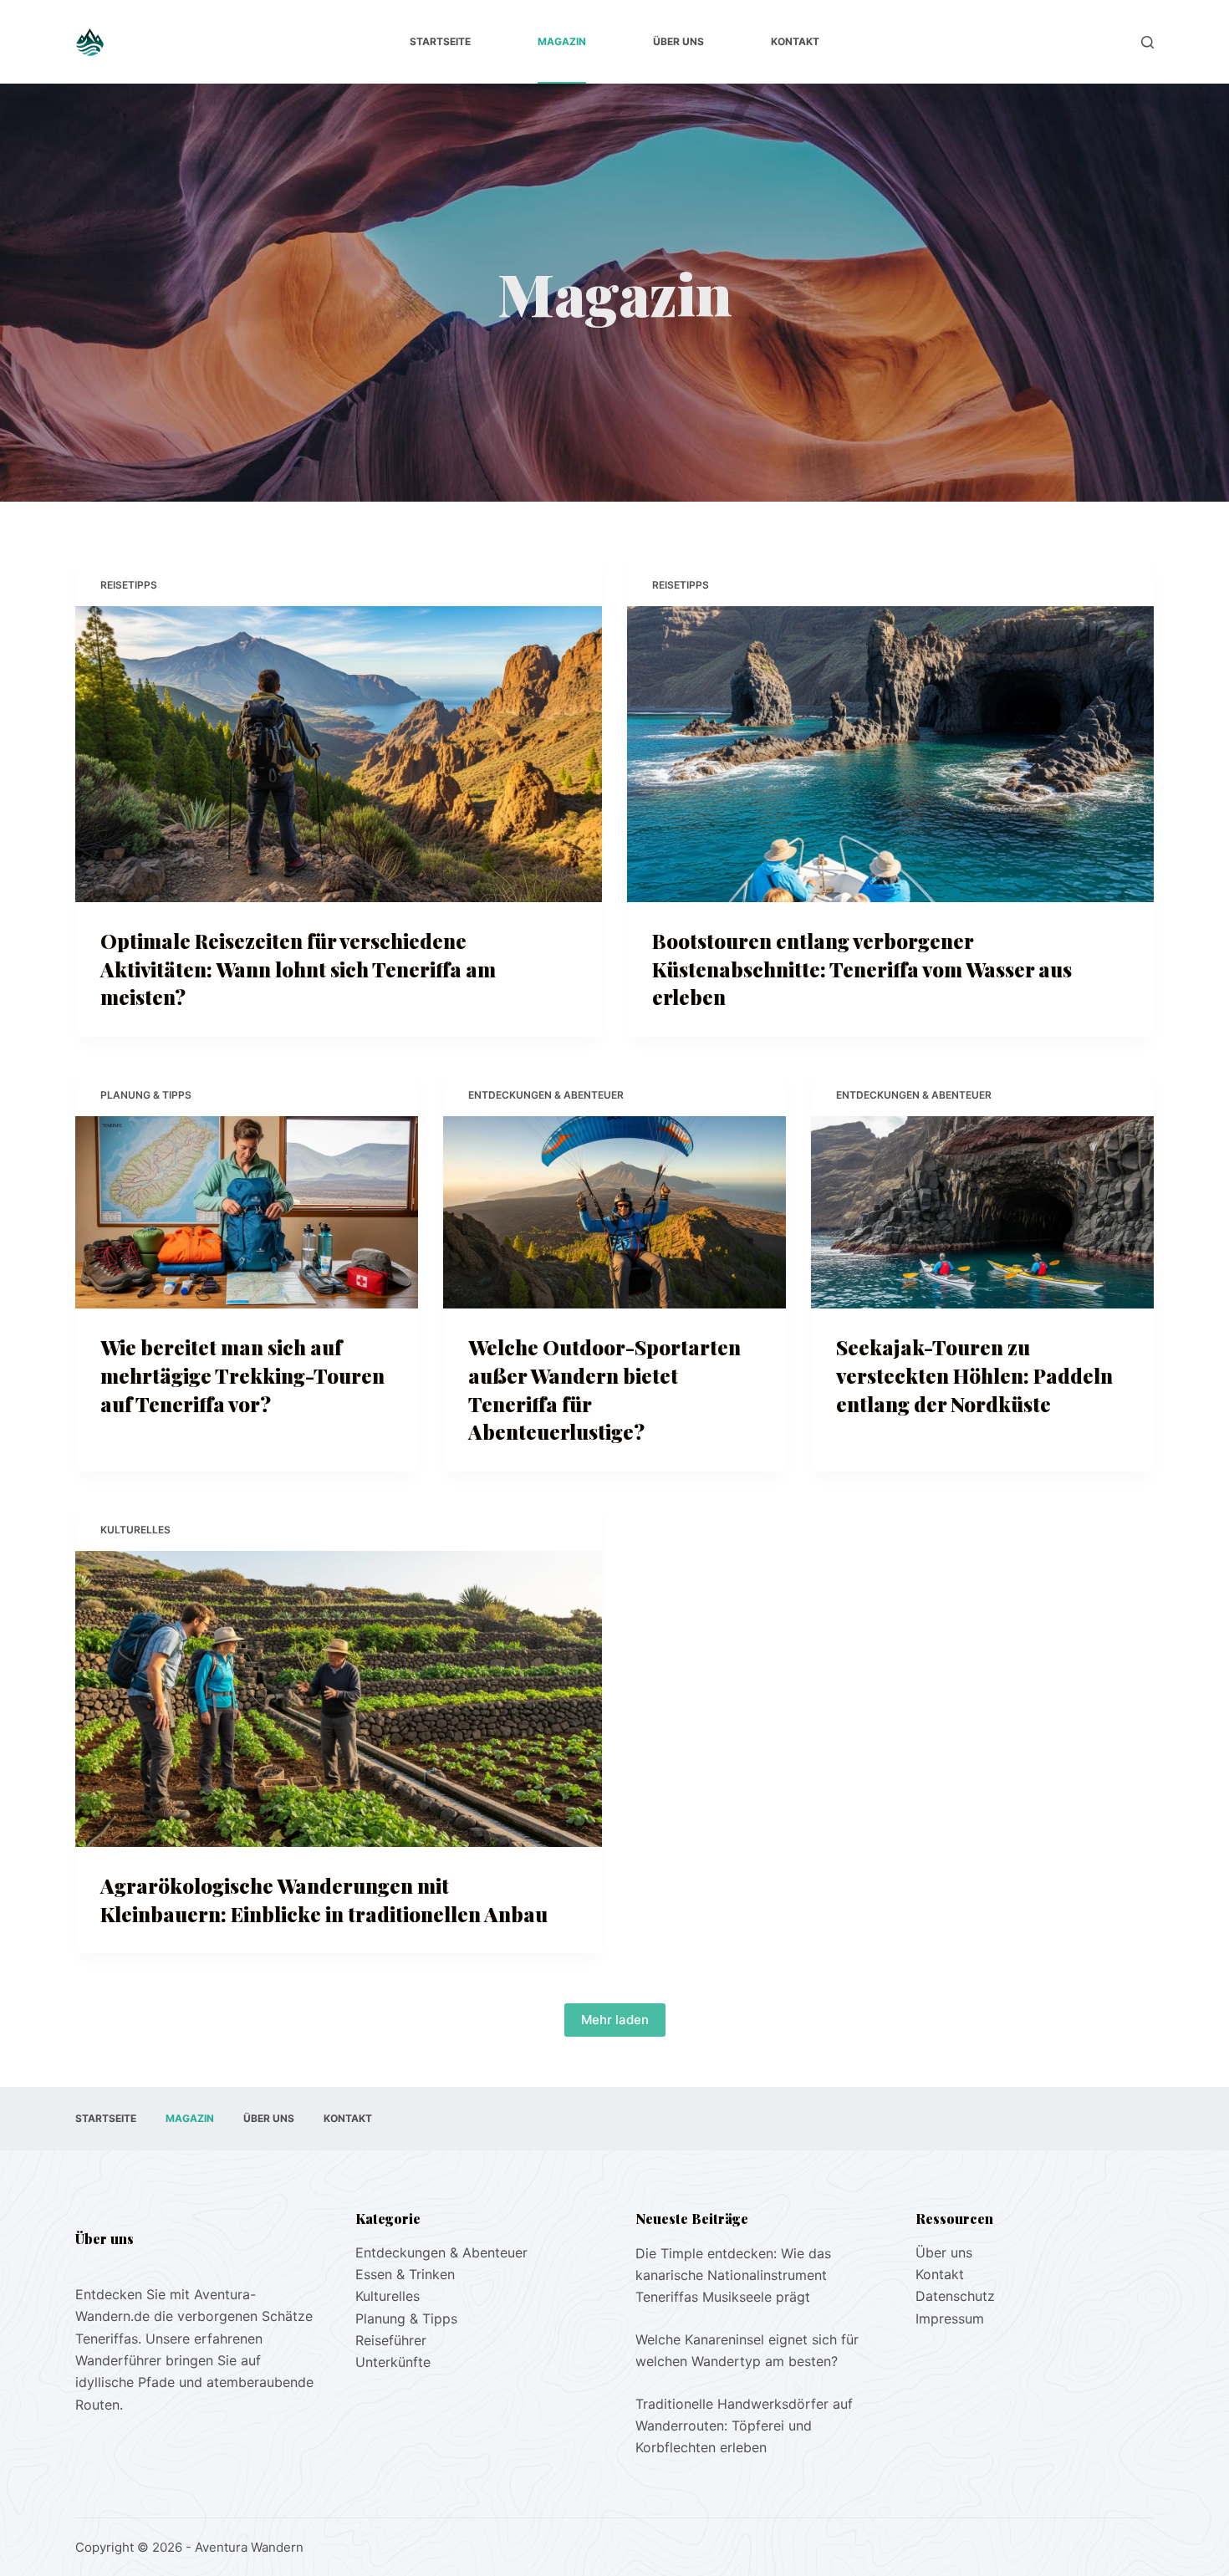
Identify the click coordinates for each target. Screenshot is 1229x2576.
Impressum (950, 2318)
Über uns (678, 41)
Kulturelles (135, 1530)
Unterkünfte (393, 2362)
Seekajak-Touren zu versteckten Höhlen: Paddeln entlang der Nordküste (974, 1375)
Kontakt (795, 41)
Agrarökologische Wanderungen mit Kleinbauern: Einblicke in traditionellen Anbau (324, 1900)
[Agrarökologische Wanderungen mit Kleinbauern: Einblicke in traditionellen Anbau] (339, 1699)
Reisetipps (129, 585)
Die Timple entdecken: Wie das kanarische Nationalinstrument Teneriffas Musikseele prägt (733, 2275)
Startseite (440, 41)
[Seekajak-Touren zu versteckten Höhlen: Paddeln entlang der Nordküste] (982, 1213)
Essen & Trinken (405, 2274)
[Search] (1147, 42)
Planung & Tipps (146, 1095)
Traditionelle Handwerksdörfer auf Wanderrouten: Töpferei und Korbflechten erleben (744, 2426)
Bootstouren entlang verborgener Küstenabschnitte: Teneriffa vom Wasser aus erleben (862, 969)
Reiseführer (391, 2340)
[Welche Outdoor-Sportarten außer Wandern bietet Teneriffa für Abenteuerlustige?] (614, 1213)
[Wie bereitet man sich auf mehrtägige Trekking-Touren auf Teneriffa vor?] (247, 1213)
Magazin (562, 41)
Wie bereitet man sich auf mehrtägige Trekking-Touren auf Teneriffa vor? (242, 1375)
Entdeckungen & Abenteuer (546, 1095)
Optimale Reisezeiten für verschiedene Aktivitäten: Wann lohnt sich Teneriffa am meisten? (298, 969)
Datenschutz (955, 2296)
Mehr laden (615, 2020)
